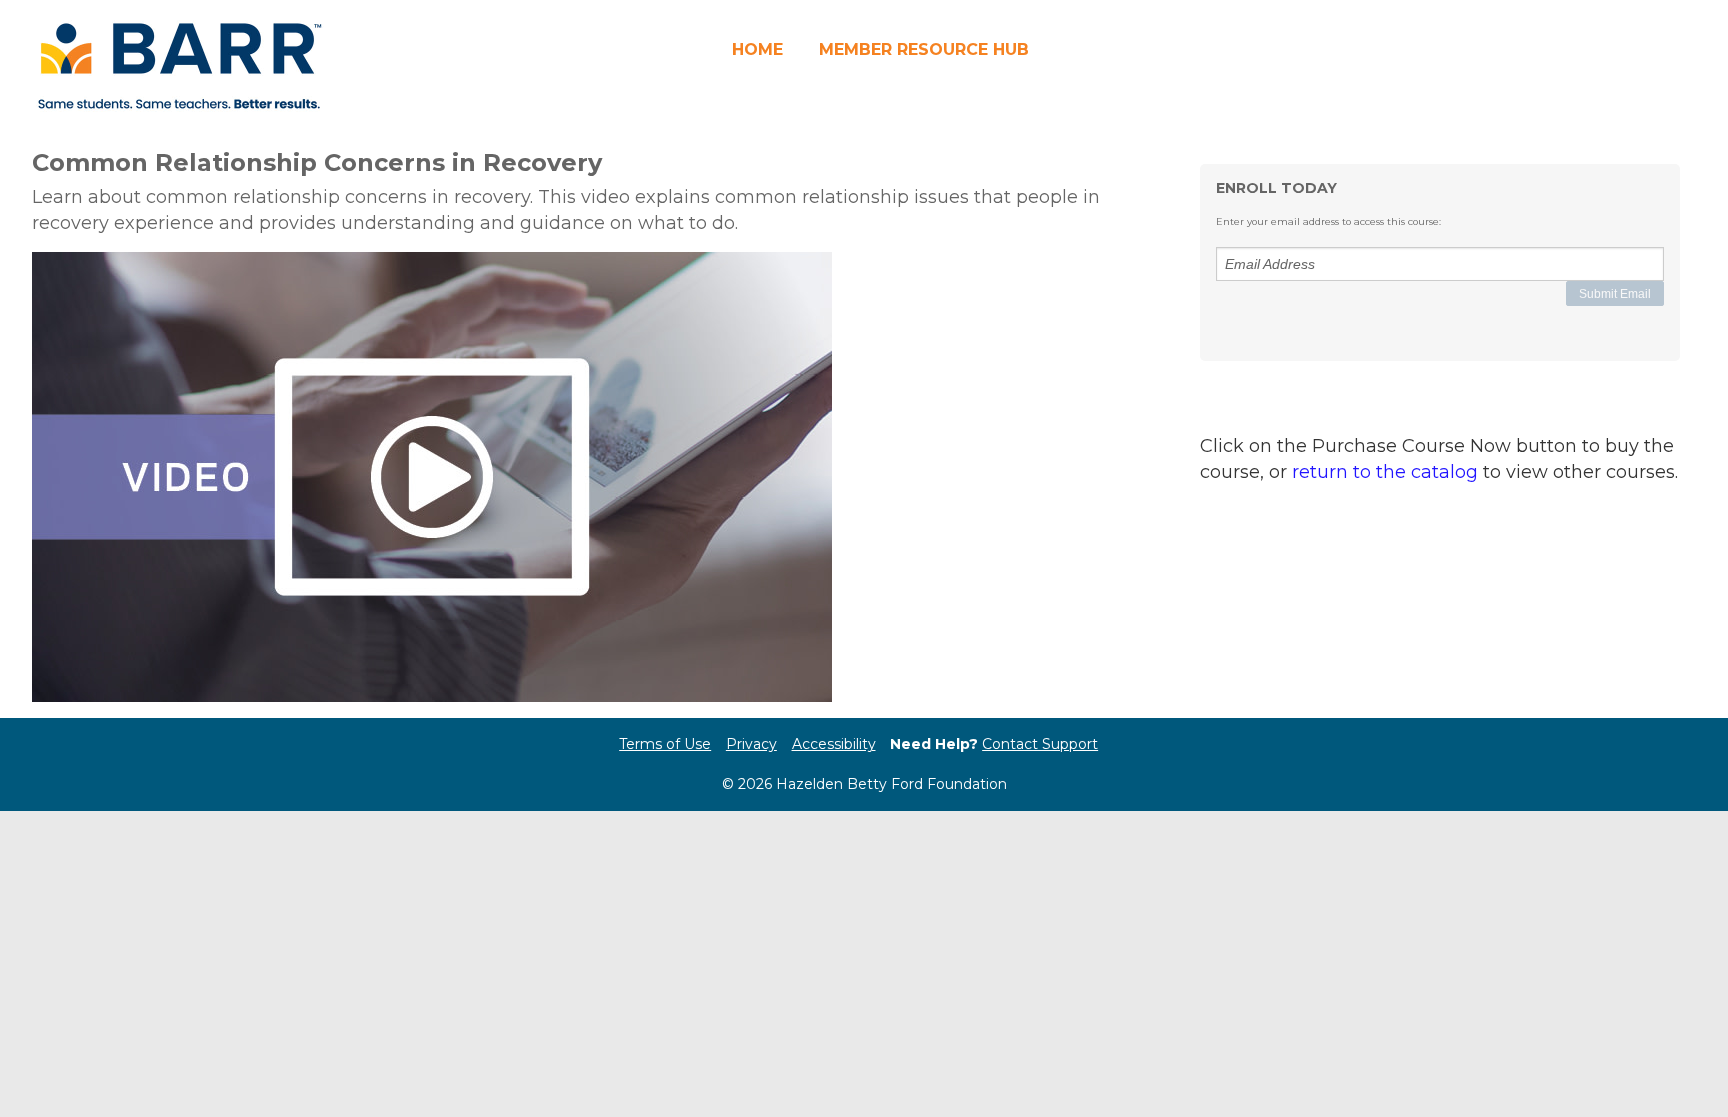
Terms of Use (665, 744)
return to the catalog (1385, 472)
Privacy (751, 744)
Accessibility (834, 744)
